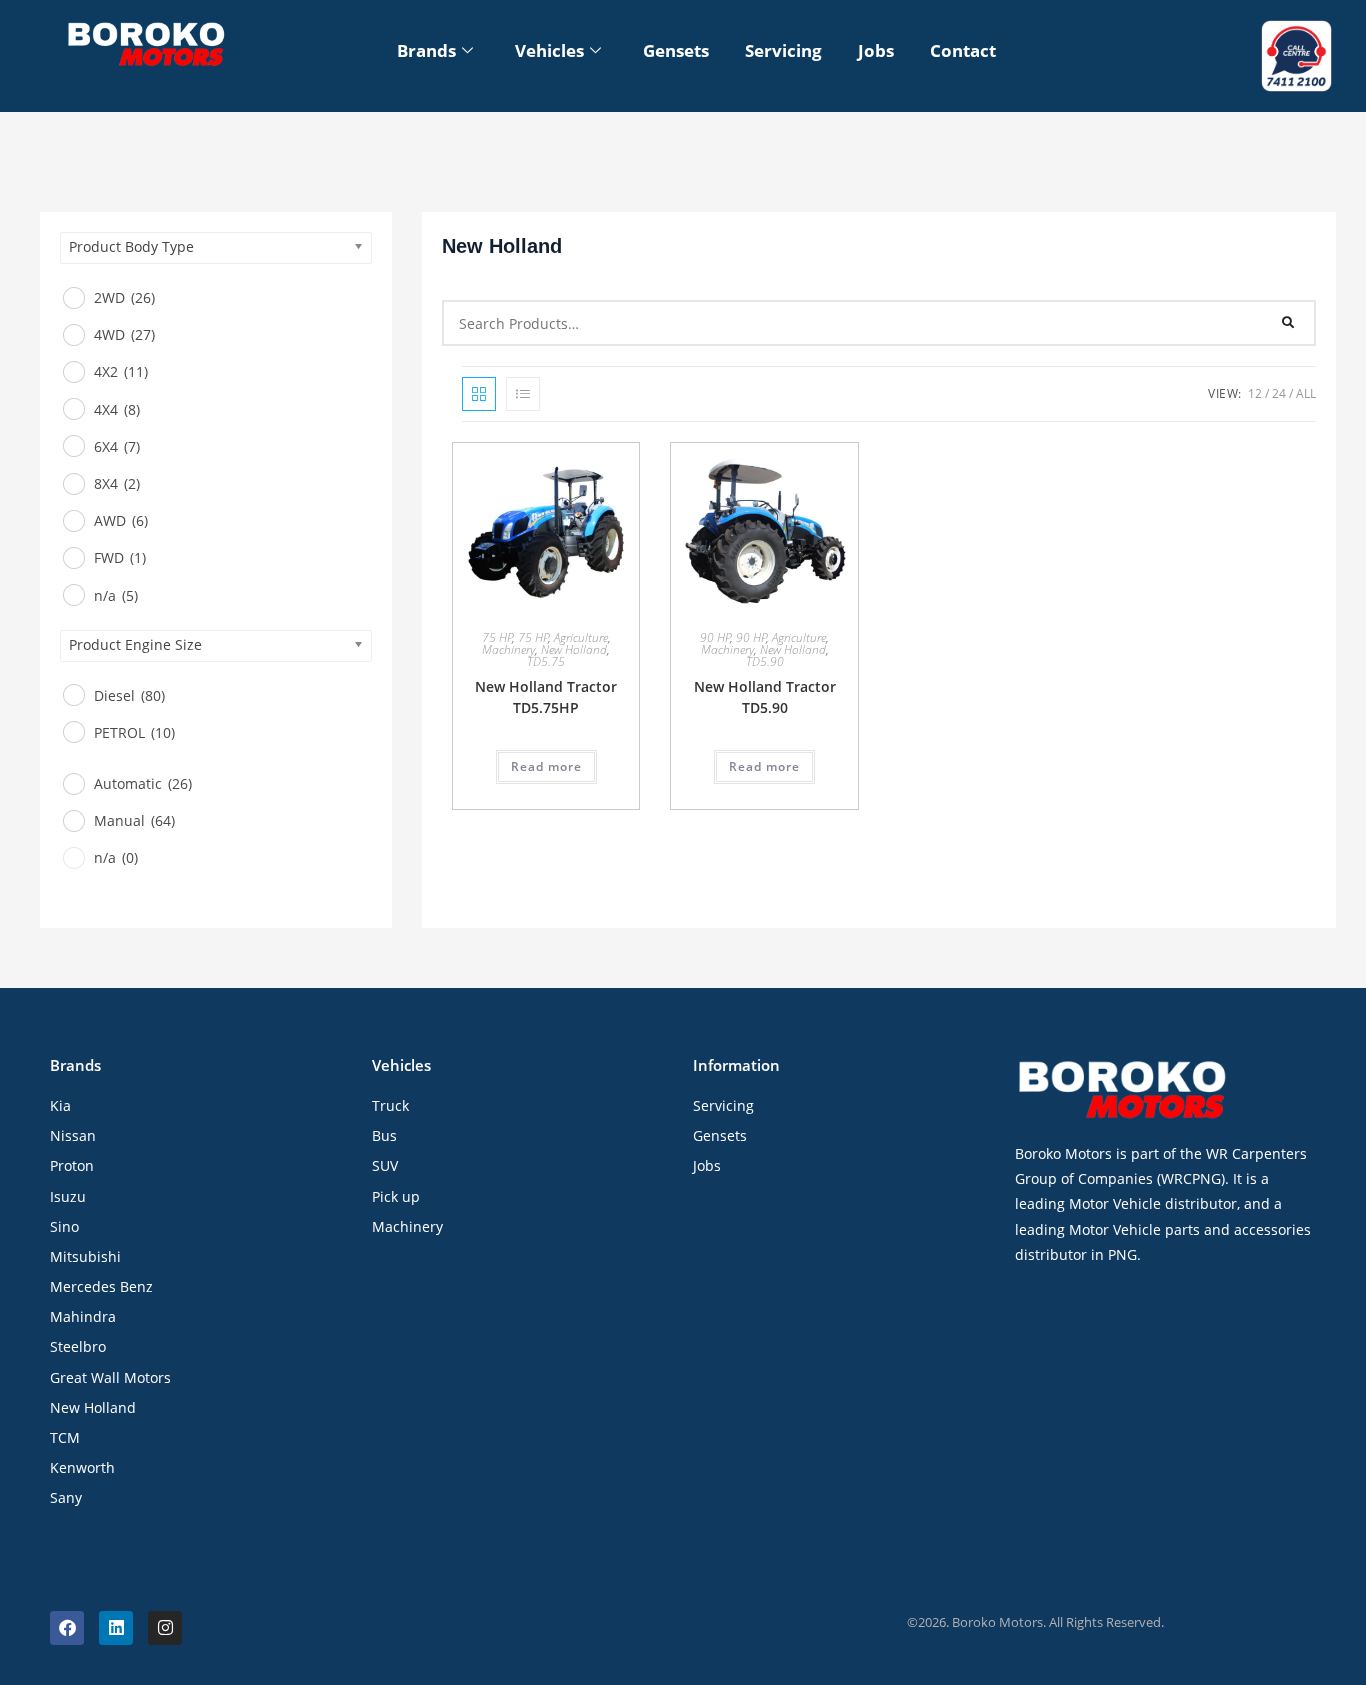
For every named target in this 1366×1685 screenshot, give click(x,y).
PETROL (134, 732)
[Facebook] (67, 1628)
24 (1279, 393)
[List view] (523, 394)
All (1306, 393)
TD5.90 (765, 661)
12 (1255, 393)
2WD (124, 297)
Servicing (783, 50)
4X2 (121, 372)
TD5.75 (546, 661)
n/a (116, 595)
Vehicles (549, 50)
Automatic (143, 783)
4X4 (117, 409)
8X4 (117, 483)
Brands (426, 50)
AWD (121, 520)
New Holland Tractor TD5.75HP (546, 697)
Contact (963, 50)
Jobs (876, 50)
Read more (546, 766)
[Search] (1289, 323)
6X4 (117, 446)
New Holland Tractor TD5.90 (765, 697)
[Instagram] (165, 1628)
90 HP (715, 637)
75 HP (497, 637)
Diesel (129, 695)
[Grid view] (479, 394)
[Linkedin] (116, 1628)
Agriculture (581, 637)
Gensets (676, 50)
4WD (124, 335)
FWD (120, 558)
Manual (134, 821)
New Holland (574, 649)
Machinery (508, 649)
